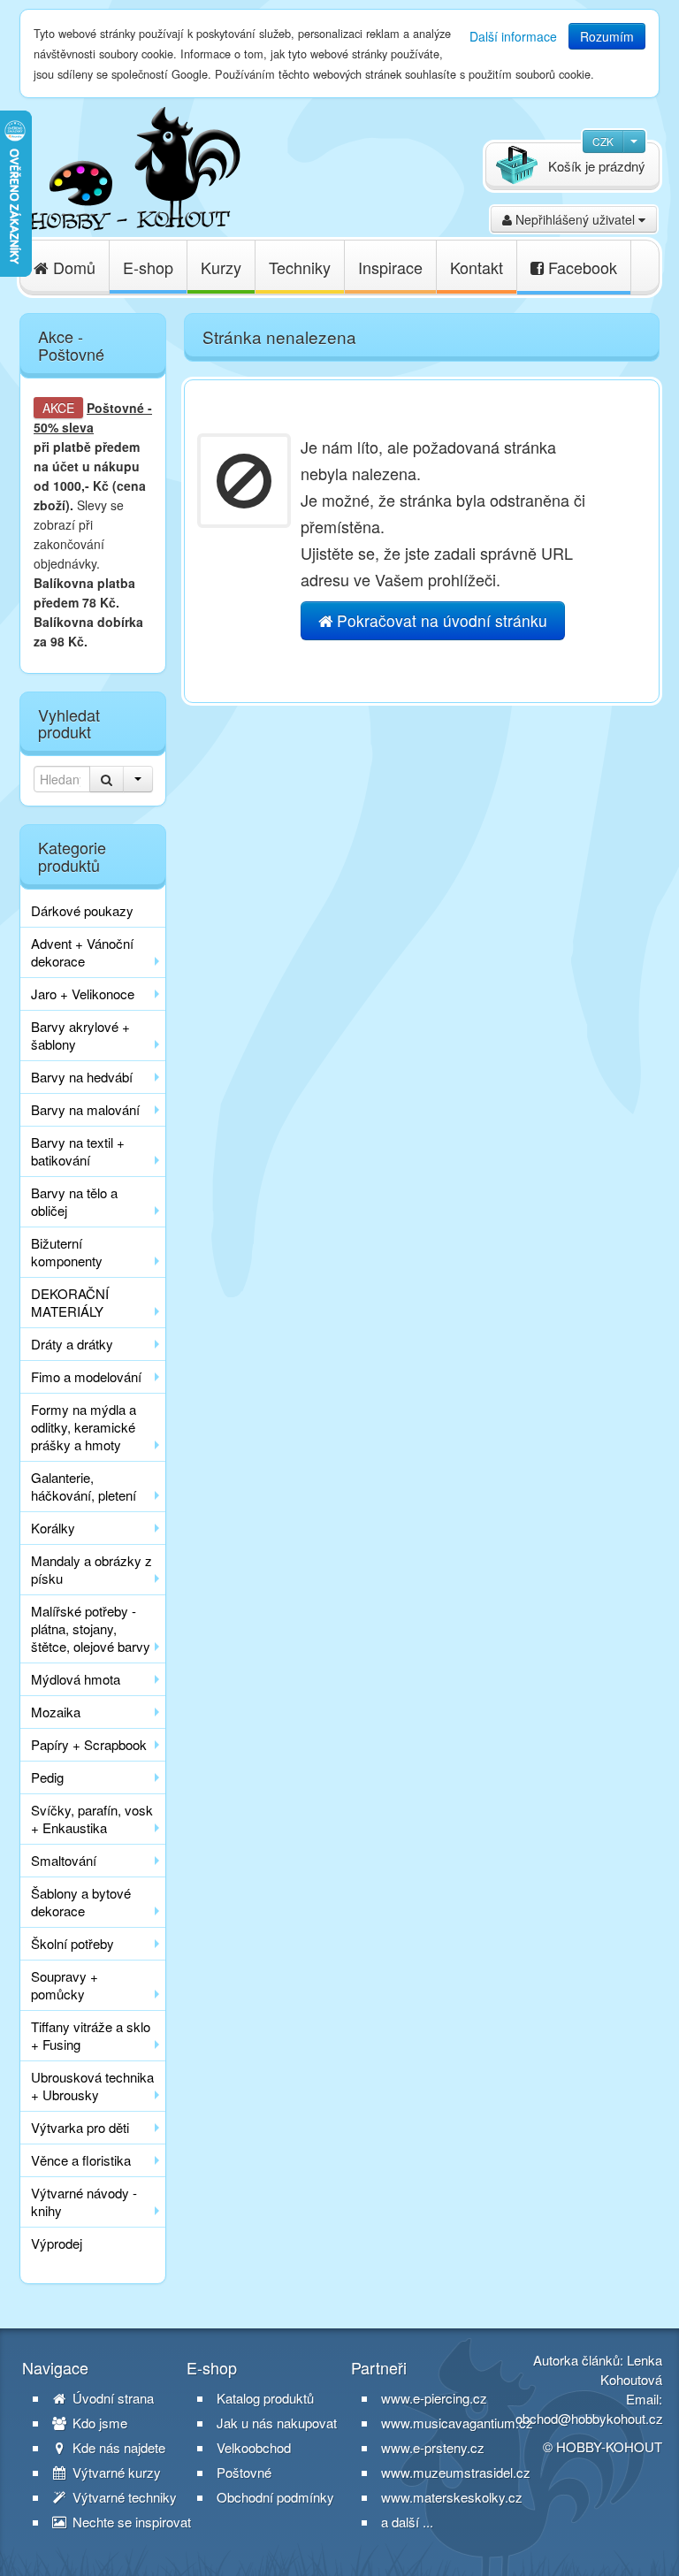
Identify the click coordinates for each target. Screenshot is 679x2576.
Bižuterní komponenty (67, 1252)
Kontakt (477, 267)
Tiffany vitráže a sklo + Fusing (91, 2035)
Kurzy (221, 267)
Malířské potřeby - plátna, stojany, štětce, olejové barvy (91, 1628)
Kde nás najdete (117, 2448)
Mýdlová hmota (76, 1679)
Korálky (53, 1528)
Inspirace (390, 267)
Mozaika (56, 1712)
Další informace (513, 36)
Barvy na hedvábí (82, 1077)
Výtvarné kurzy (115, 2473)
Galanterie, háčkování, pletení (84, 1486)
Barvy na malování (85, 1109)
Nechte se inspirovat (130, 2522)
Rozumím (607, 36)
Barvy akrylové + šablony (80, 1035)
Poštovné (115, 408)
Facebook (580, 267)
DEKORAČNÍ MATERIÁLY (70, 1302)
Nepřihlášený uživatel (575, 219)
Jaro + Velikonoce (83, 994)
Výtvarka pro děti (80, 2127)
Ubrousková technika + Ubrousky (92, 2086)
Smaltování (64, 1860)
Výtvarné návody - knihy (84, 2201)
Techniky (300, 267)
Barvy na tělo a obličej (74, 1201)
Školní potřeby (72, 1943)
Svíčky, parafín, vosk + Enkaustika (92, 1819)
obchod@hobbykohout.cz (589, 2418)
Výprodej (57, 2243)
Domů (72, 267)
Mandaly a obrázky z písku (92, 1569)
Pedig (47, 1777)
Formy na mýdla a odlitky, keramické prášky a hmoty (84, 1427)
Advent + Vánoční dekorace (82, 952)
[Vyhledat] (107, 779)
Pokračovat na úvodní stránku (440, 620)
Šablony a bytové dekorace (81, 1902)
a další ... (407, 2522)
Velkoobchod (254, 2448)
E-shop (148, 267)
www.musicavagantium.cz (457, 2423)
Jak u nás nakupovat (277, 2423)
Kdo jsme (98, 2423)
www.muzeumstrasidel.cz (456, 2472)
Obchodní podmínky (275, 2497)
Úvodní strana (111, 2398)
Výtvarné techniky (123, 2497)
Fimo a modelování (86, 1376)
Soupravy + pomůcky (65, 1985)
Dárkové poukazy (82, 910)
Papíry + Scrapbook (89, 1744)
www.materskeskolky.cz (452, 2497)
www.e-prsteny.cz (433, 2447)
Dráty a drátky (72, 1344)
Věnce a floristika (81, 2160)
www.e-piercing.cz (434, 2398)
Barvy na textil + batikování (78, 1151)
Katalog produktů (265, 2398)
